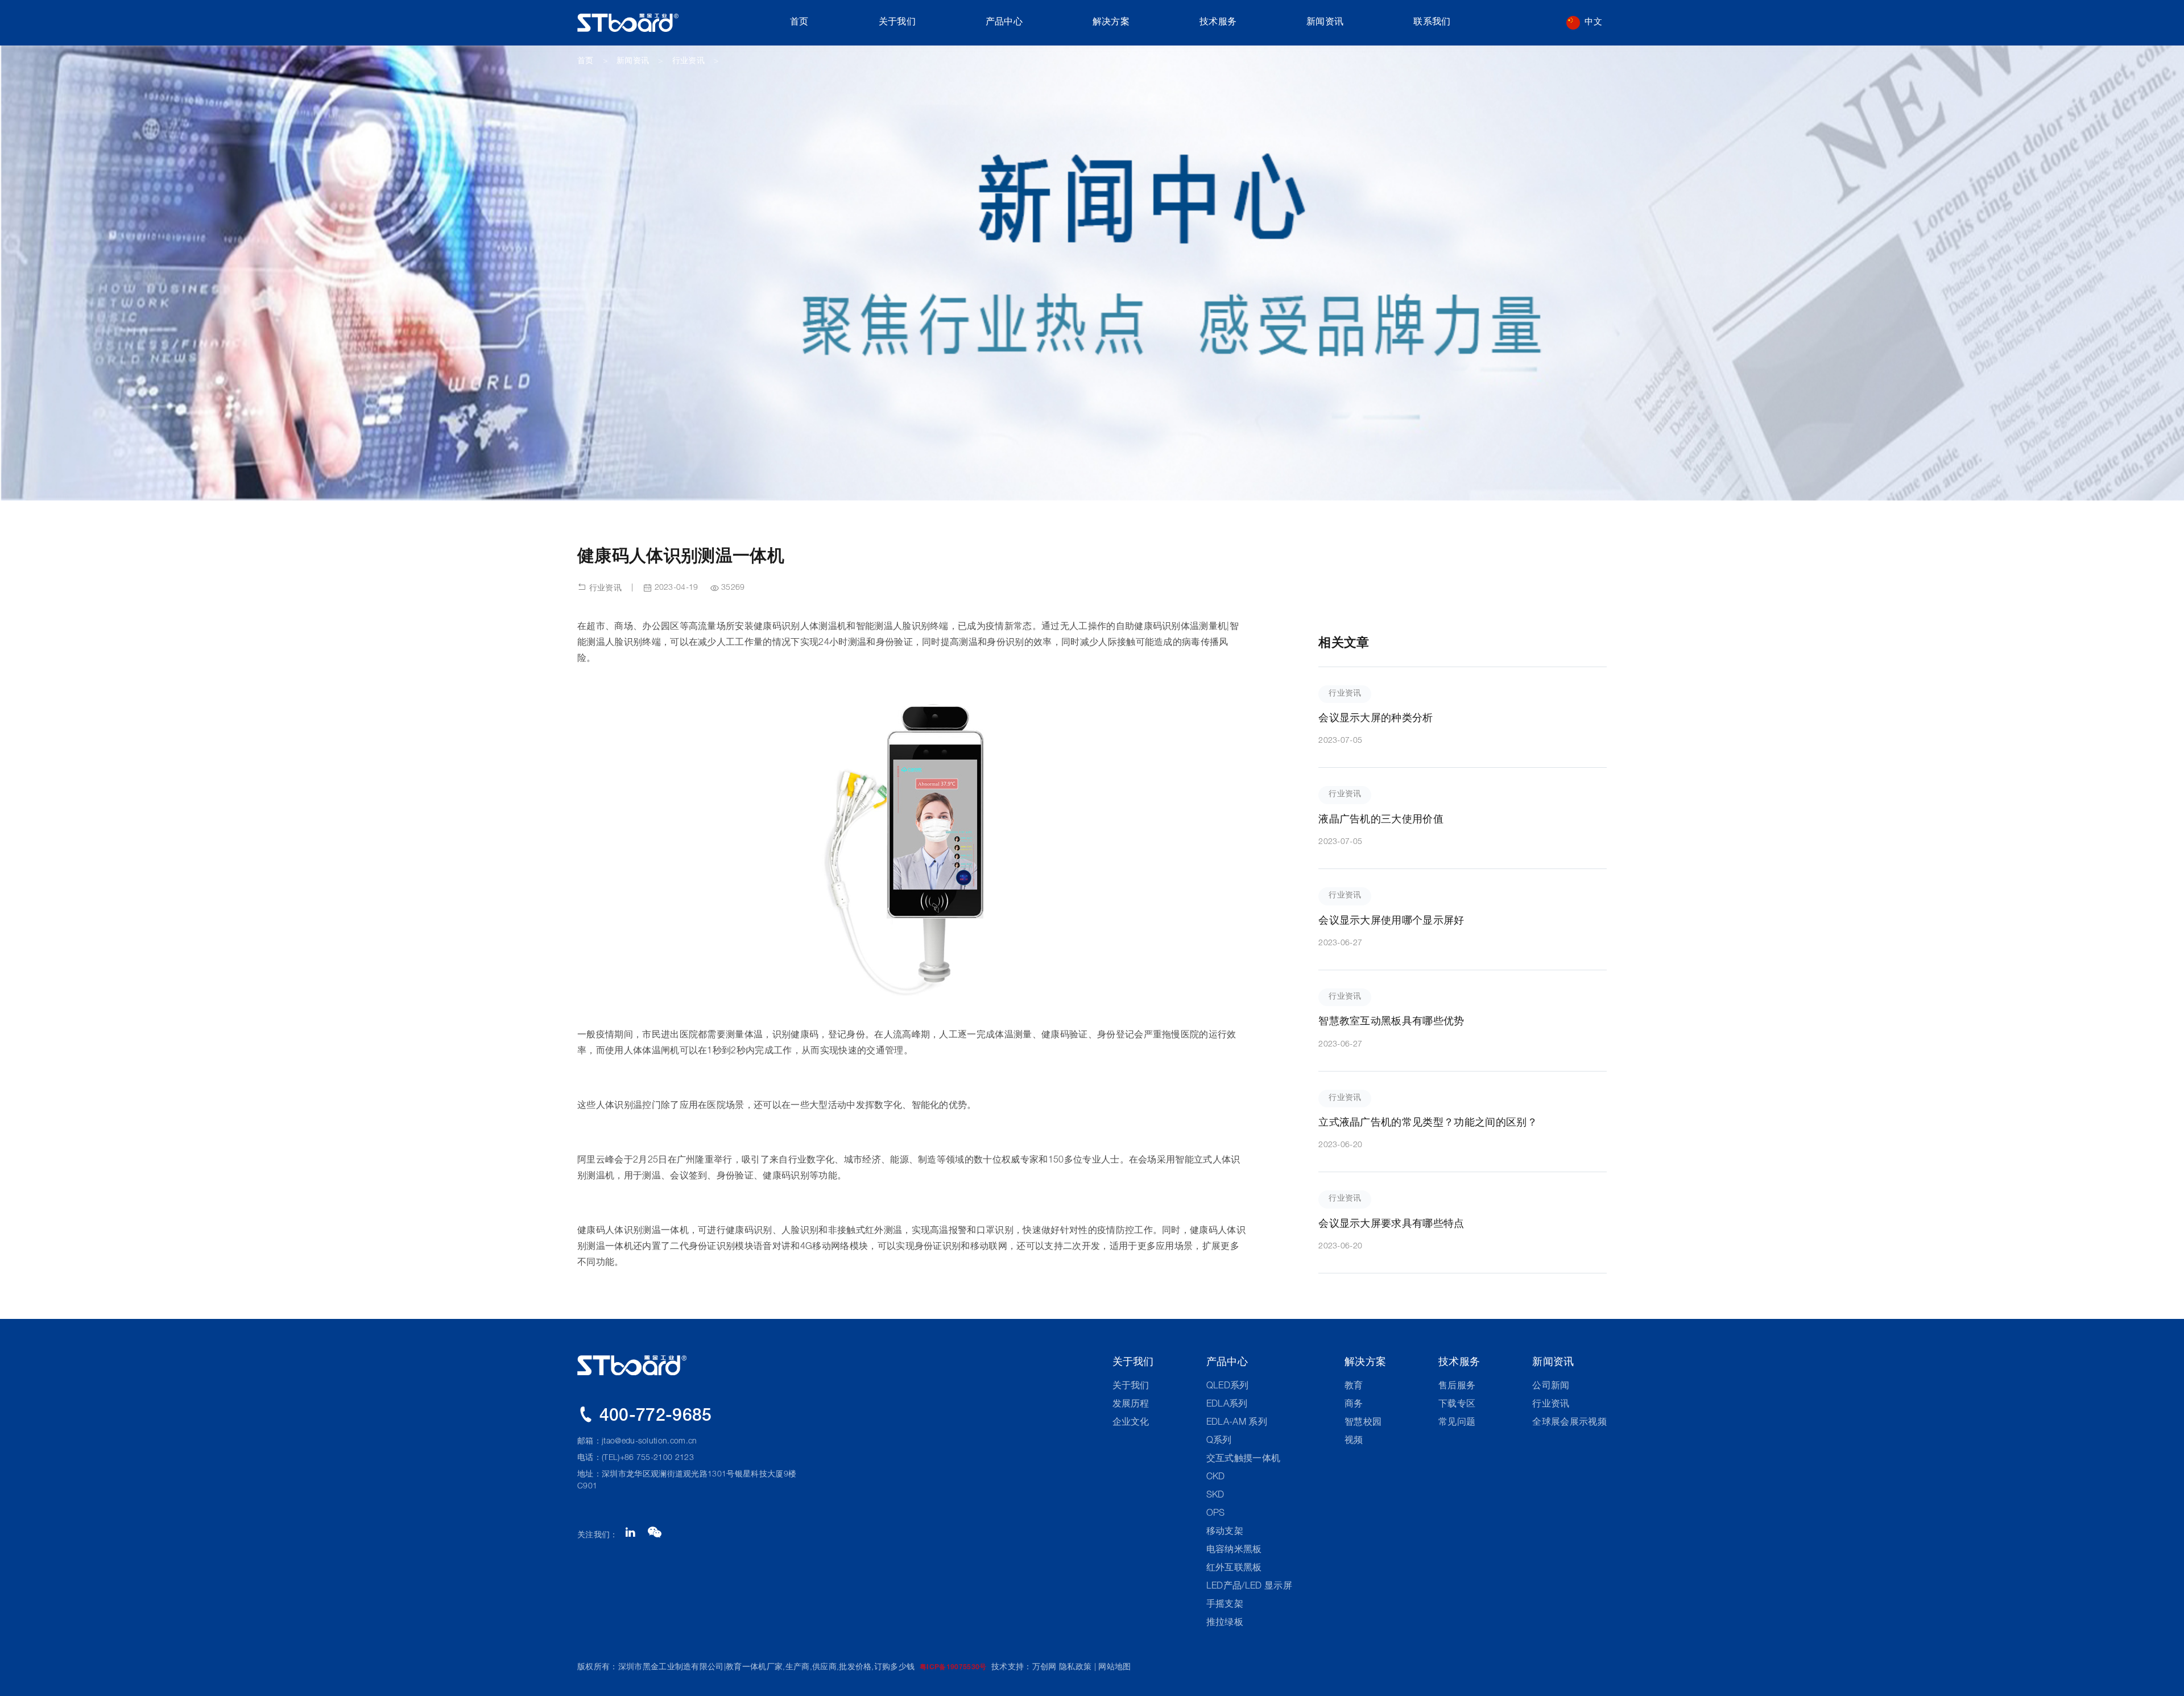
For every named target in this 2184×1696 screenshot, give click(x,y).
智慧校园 (1363, 1423)
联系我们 (1432, 23)
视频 (1354, 1441)
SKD (1215, 1496)
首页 (799, 23)
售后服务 (1457, 1387)
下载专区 (1457, 1405)
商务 (1354, 1405)
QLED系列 (1228, 1387)
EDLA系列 (1227, 1405)
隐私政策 (1075, 1668)
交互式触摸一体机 (1244, 1459)
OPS (1216, 1514)
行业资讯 (688, 61)
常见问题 (1457, 1423)
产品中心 (1004, 23)
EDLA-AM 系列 (1237, 1423)
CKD (1216, 1478)
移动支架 (1225, 1532)
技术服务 (1218, 23)
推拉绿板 (1225, 1623)
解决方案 (1111, 23)
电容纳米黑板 (1234, 1550)
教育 (1354, 1387)
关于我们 (897, 23)
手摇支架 (1225, 1605)
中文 (1593, 22)
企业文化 (1131, 1423)
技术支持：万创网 (1024, 1668)
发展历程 (1131, 1405)
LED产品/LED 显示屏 (1249, 1587)
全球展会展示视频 (1569, 1423)
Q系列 (1219, 1441)
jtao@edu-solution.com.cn (650, 1442)
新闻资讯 (1325, 23)
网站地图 (1114, 1668)
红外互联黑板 (1234, 1569)
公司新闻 (1551, 1387)
